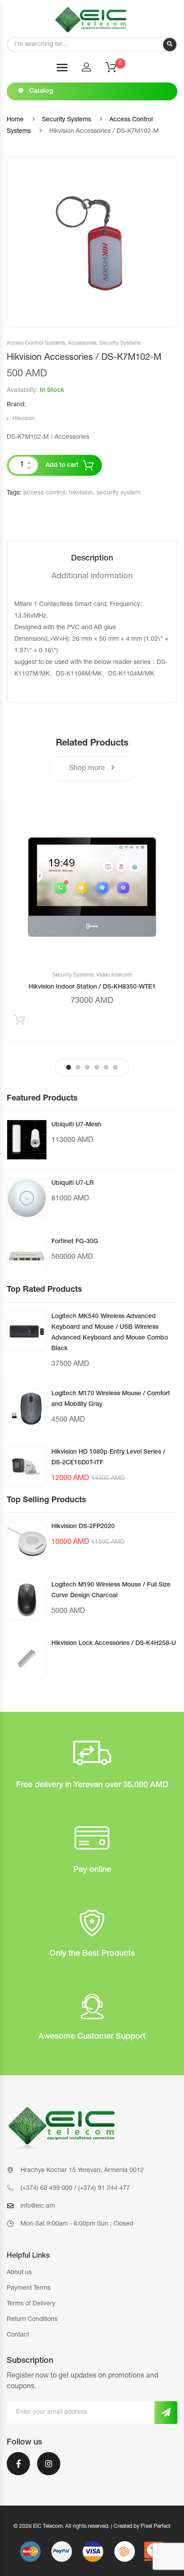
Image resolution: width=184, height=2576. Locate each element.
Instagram (49, 2469)
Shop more (88, 769)
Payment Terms (29, 2288)
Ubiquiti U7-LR (73, 1183)
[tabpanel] (92, 921)
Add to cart (62, 466)
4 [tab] (97, 1067)
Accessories (82, 343)
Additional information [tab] (92, 577)
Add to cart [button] (19, 1022)
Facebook (18, 2469)
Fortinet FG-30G (75, 1242)
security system (119, 493)
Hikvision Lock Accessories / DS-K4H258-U (114, 1644)
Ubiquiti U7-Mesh (76, 1125)
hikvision (81, 493)
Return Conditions (32, 2320)
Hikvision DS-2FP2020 (83, 1527)
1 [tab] (69, 1067)
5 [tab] (106, 1067)
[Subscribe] (166, 2413)
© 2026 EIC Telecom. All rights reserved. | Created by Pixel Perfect (92, 2527)
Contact (18, 2335)
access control (44, 493)
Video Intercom (114, 975)
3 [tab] (87, 1067)
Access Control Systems (36, 343)
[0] (117, 70)
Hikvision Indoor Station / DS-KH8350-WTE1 (92, 987)
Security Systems (67, 120)
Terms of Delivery (31, 2304)
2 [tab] (78, 1067)
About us (19, 2273)
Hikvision (24, 419)
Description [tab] (92, 559)
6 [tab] (115, 1067)
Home (15, 120)
